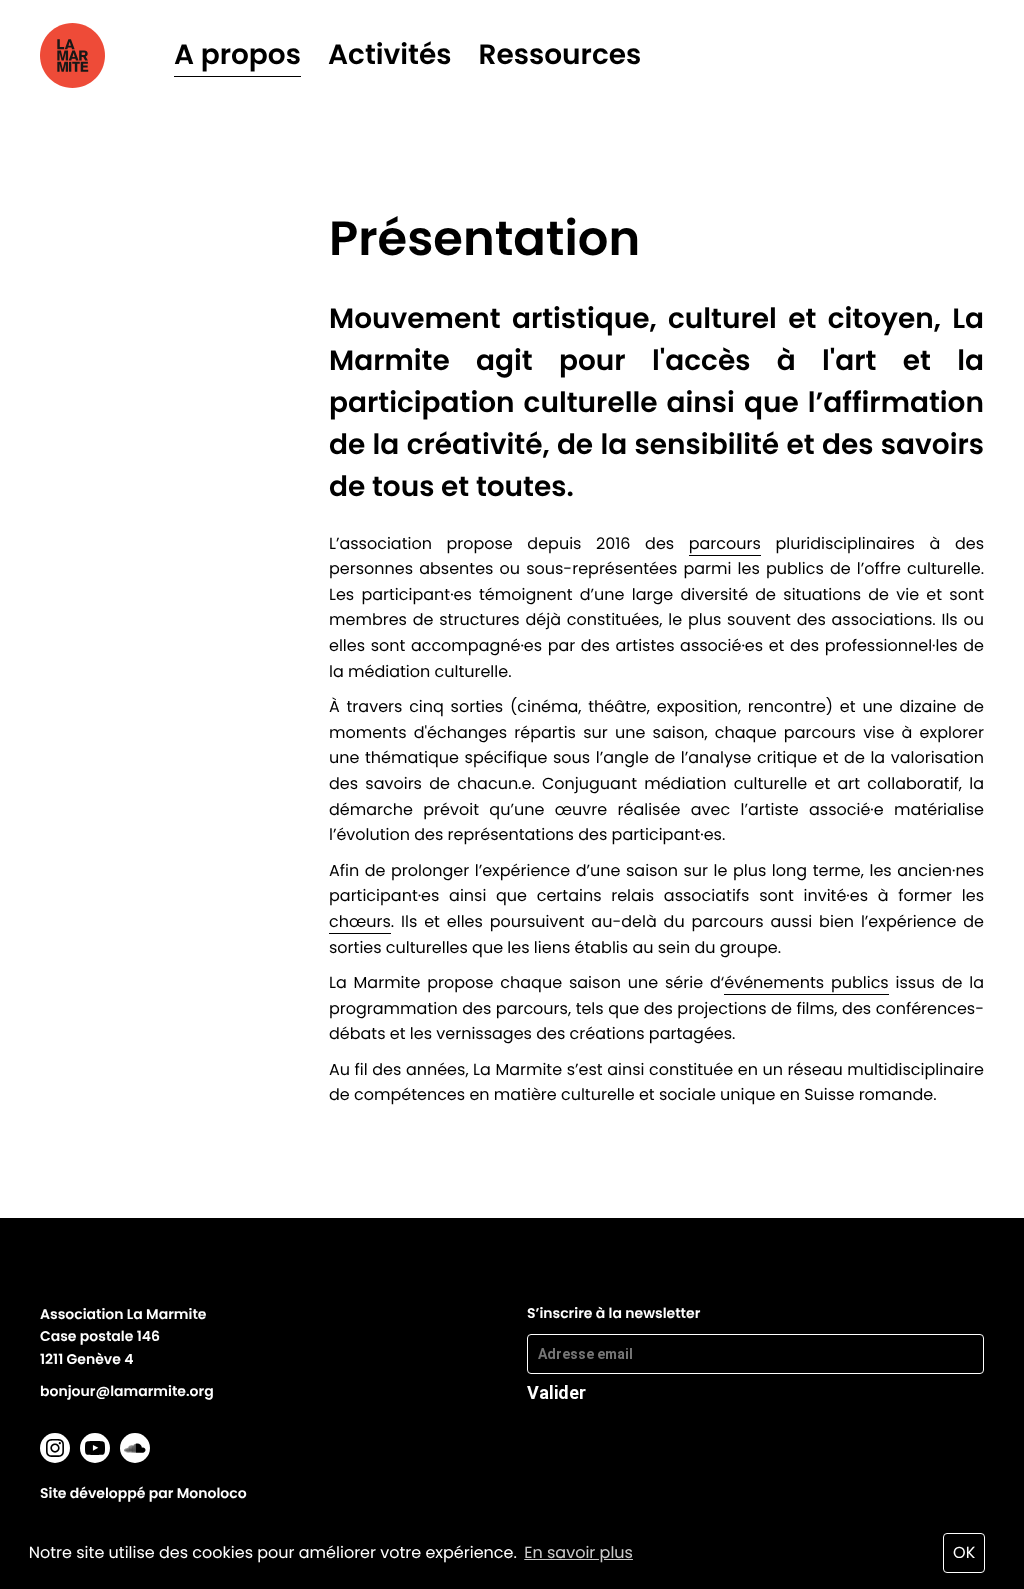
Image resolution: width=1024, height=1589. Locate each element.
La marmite (100, 55)
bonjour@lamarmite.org (127, 1391)
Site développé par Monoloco (143, 1493)
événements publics (806, 982)
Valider (556, 1392)
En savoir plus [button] (578, 1552)
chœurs (360, 921)
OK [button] (964, 1552)
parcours (725, 543)
